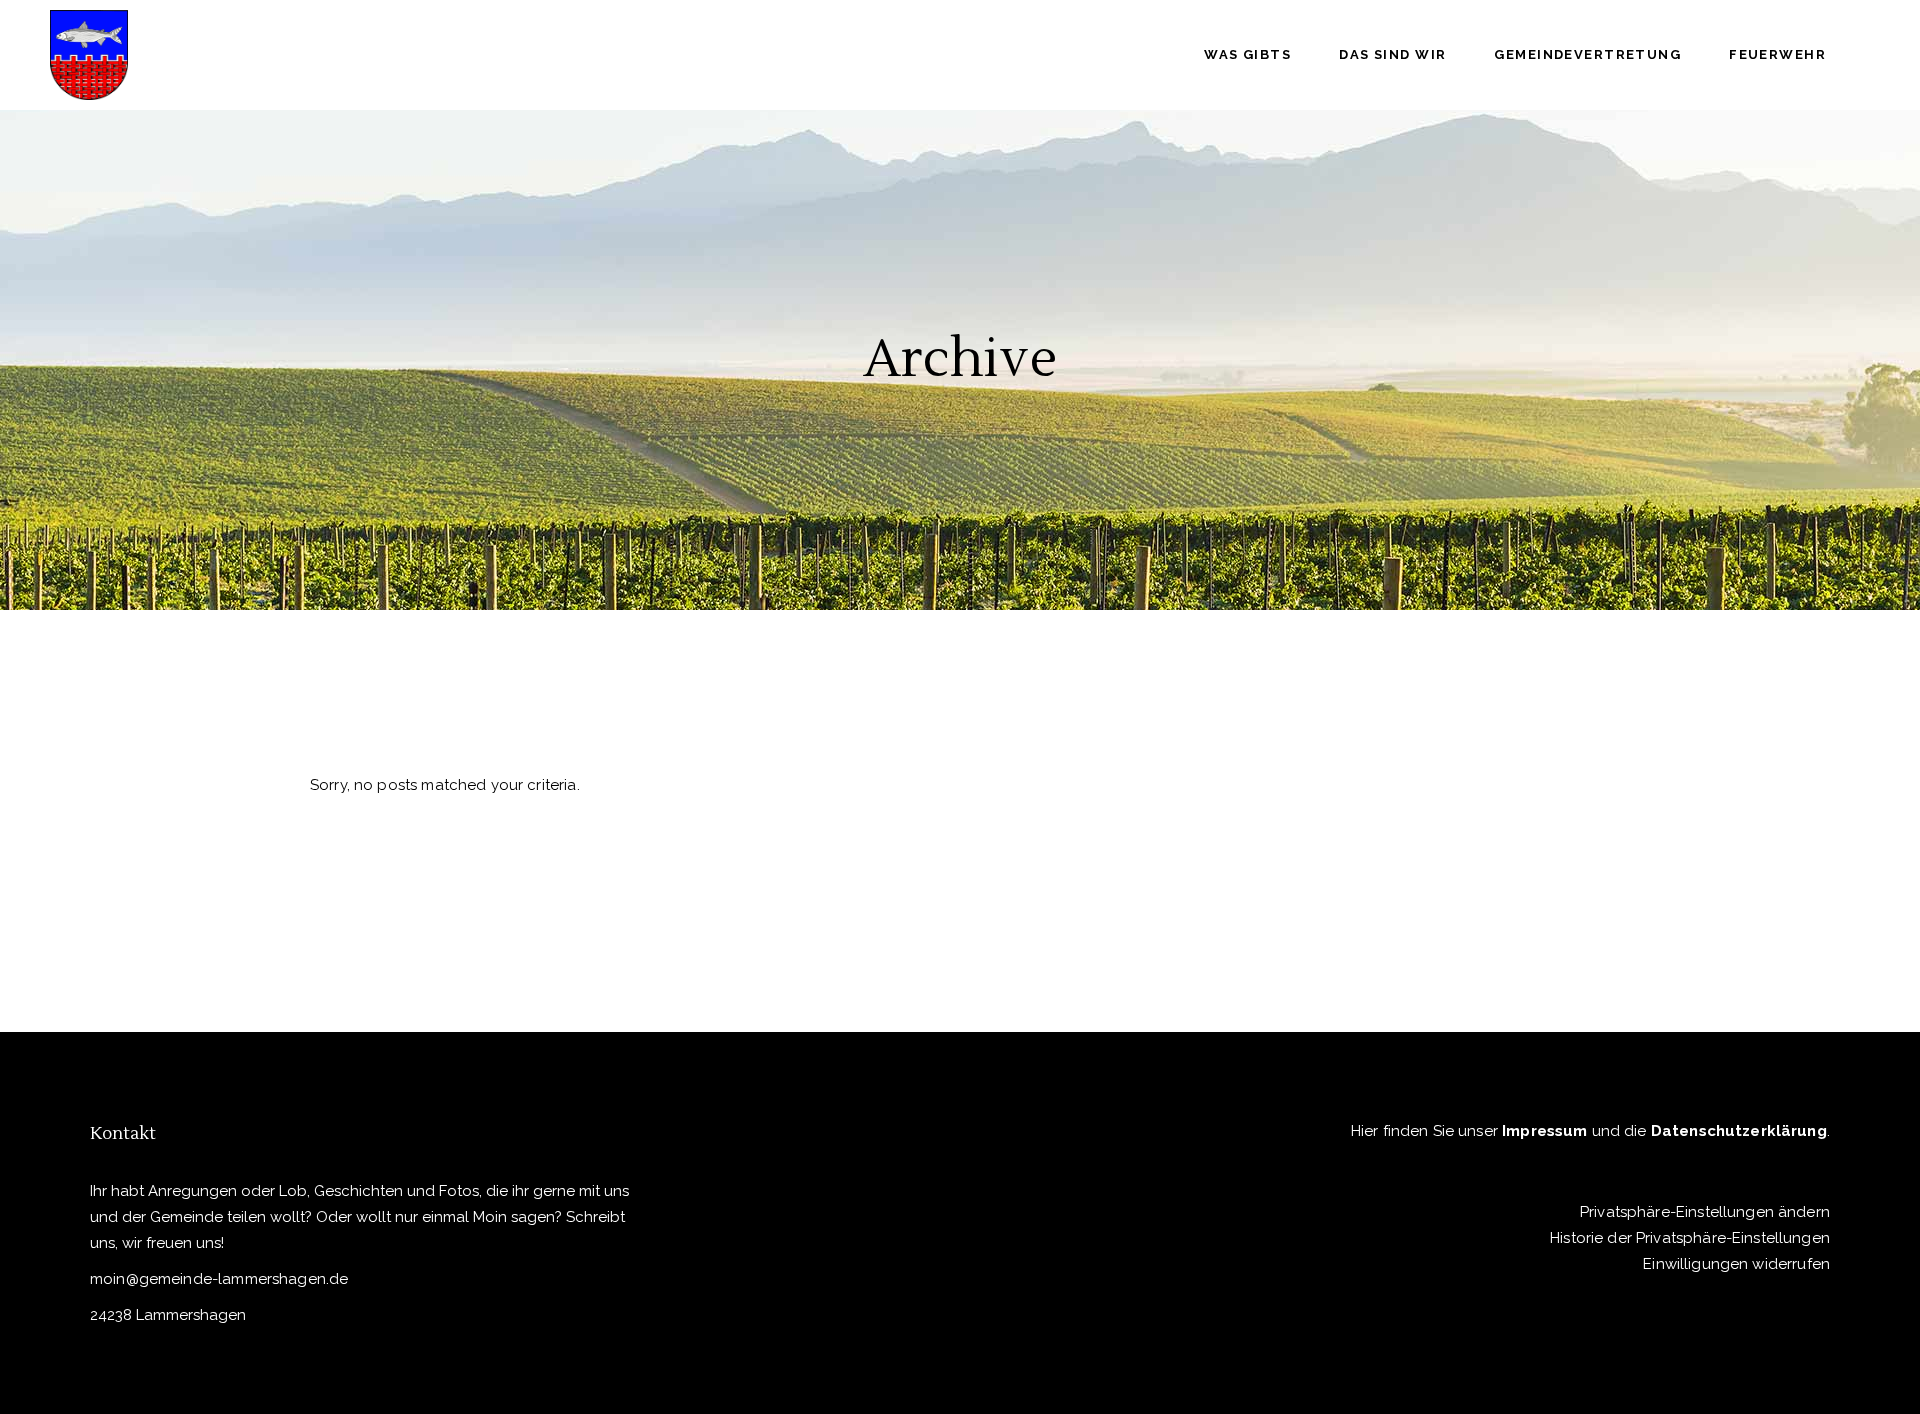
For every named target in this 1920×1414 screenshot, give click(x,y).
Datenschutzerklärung (1739, 1131)
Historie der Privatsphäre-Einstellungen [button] (1690, 1238)
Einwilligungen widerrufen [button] (1736, 1264)
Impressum (1544, 1131)
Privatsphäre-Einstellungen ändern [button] (1705, 1212)
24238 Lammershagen (168, 1315)
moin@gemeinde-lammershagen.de (219, 1279)
